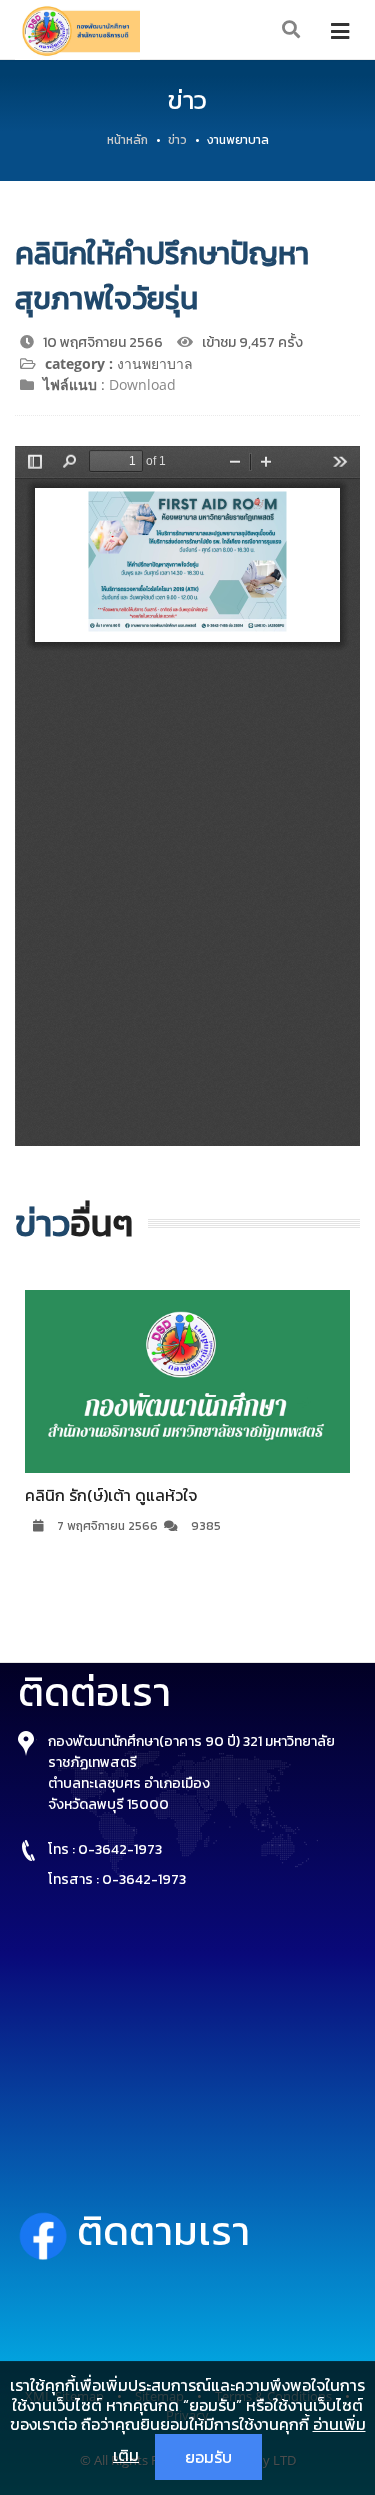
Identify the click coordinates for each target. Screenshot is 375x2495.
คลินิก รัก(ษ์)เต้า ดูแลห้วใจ (111, 1495)
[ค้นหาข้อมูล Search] (292, 30)
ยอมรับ (208, 2457)
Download (142, 384)
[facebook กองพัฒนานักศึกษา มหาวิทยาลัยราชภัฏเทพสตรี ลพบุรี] (47, 2231)
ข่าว (177, 140)
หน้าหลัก (127, 140)
